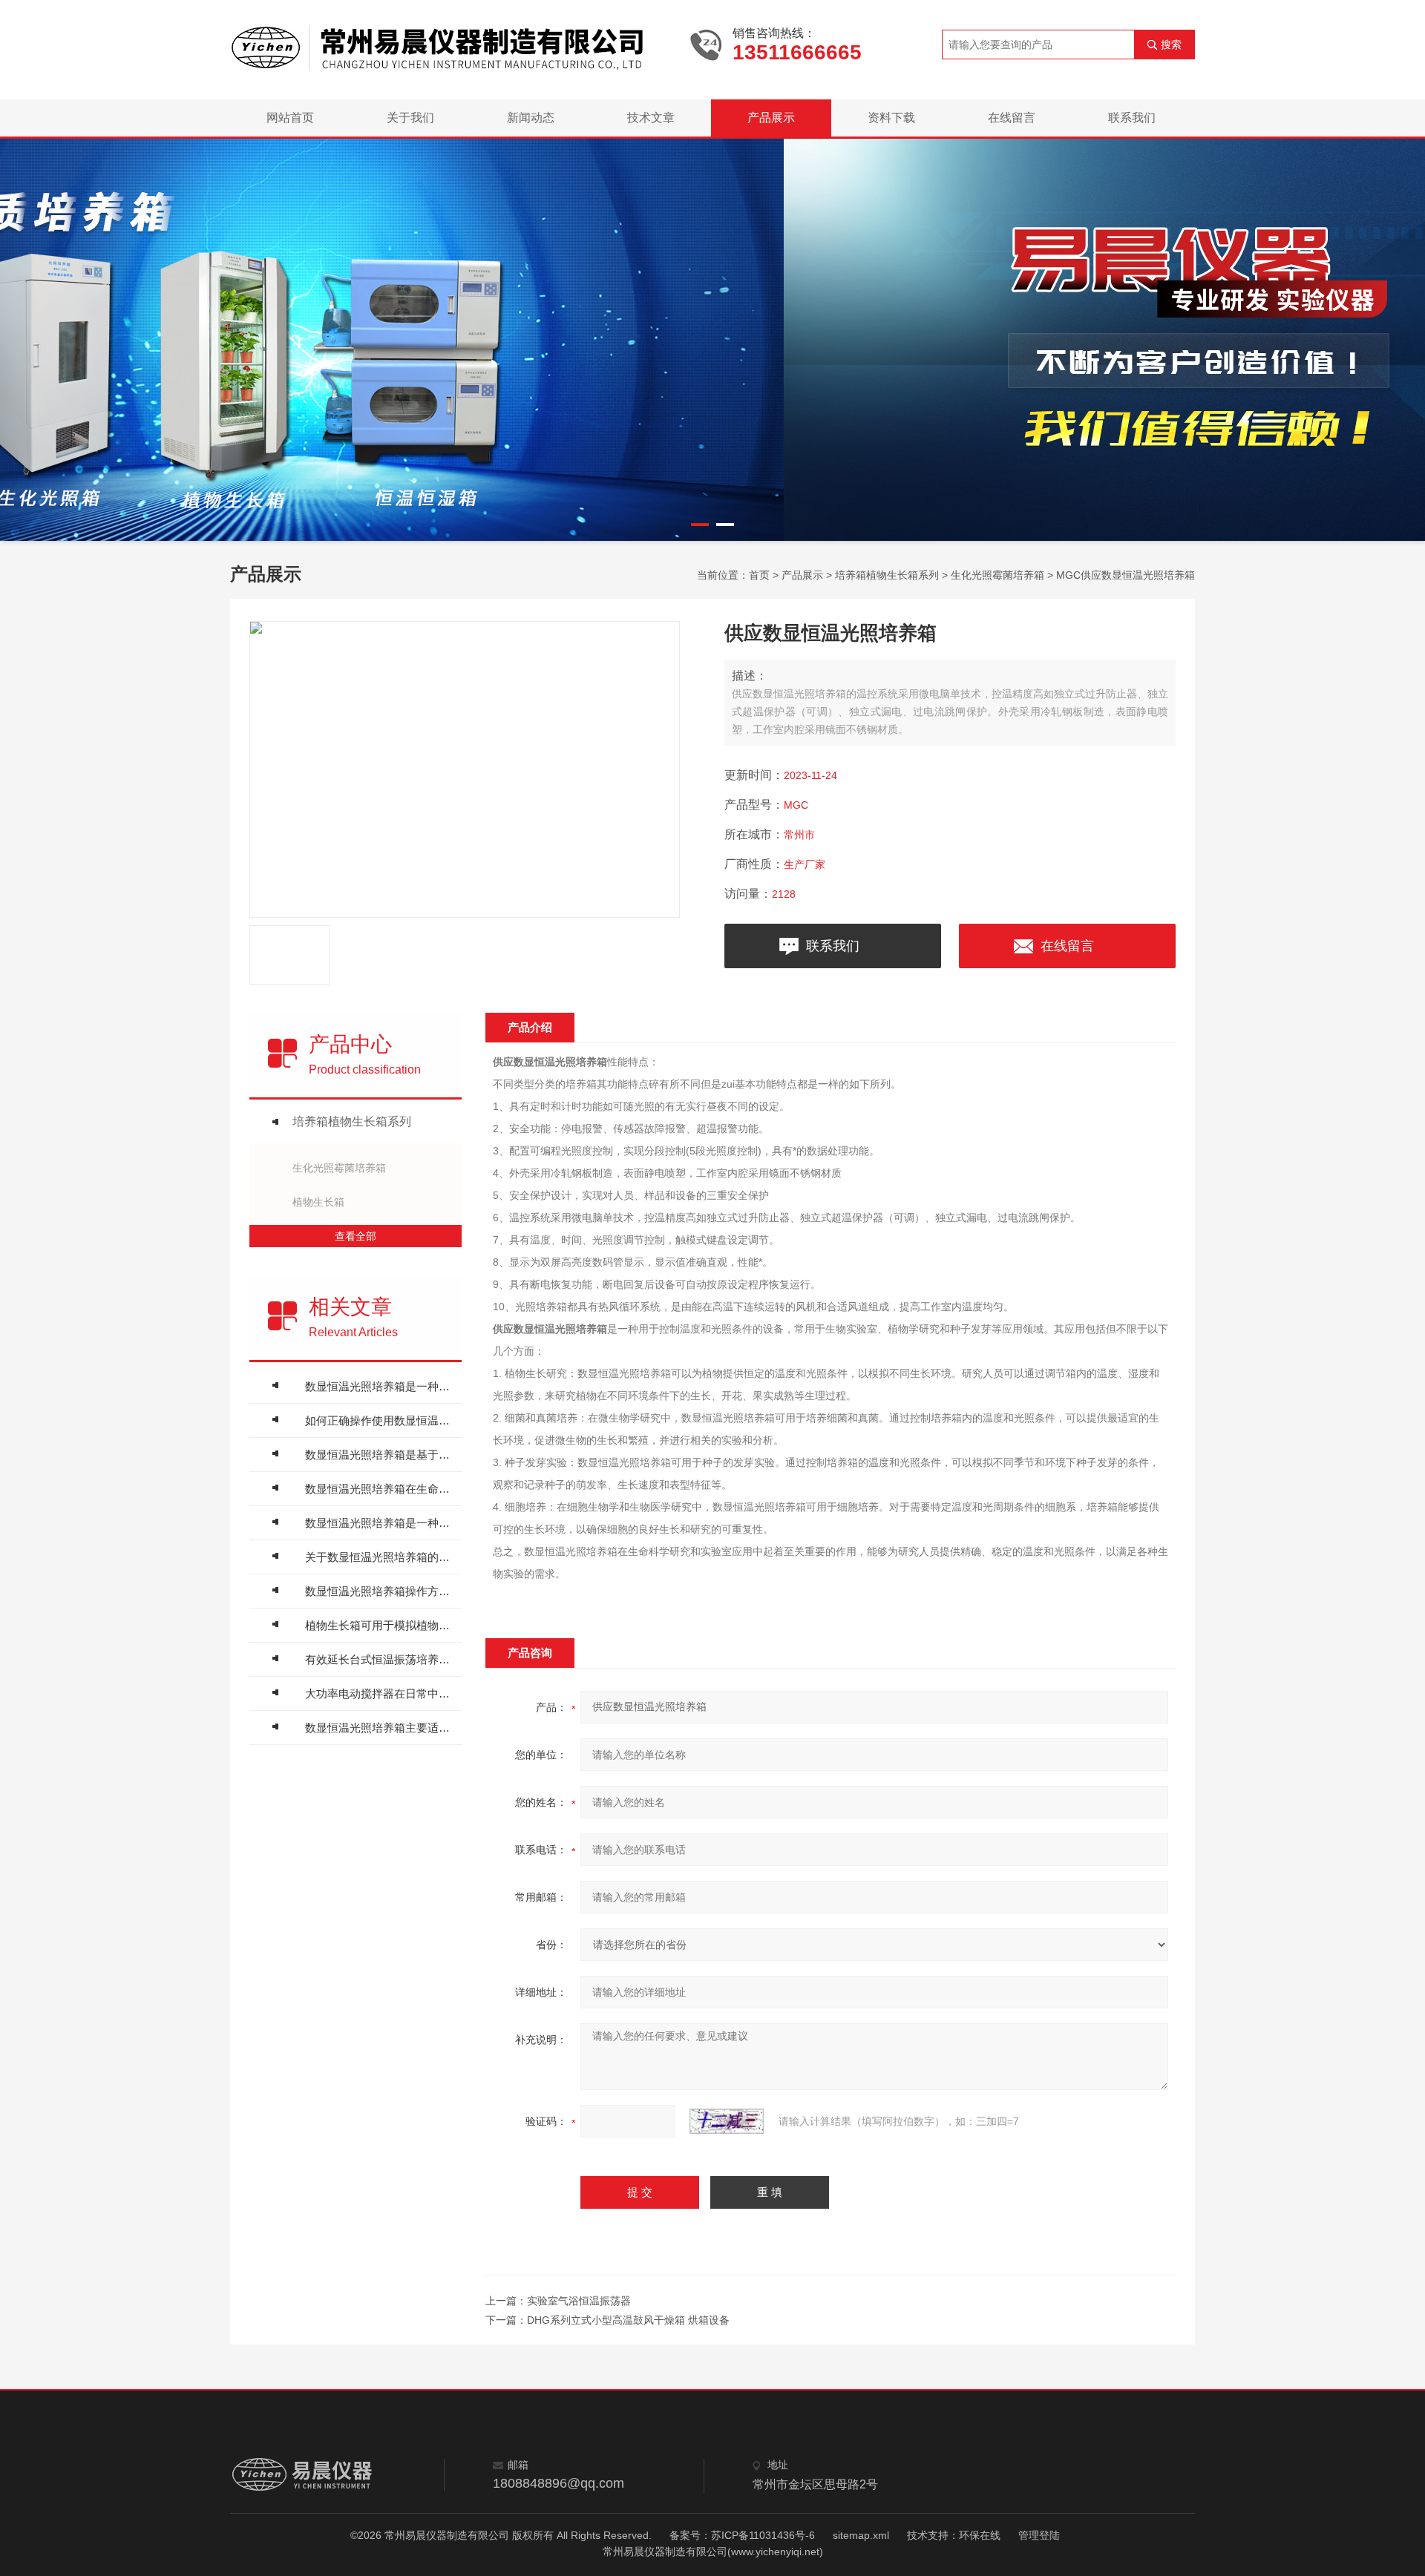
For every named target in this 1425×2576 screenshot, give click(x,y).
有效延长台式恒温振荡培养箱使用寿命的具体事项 (380, 1659)
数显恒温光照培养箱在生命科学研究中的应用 (380, 1489)
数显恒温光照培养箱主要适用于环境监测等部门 (380, 1728)
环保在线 (980, 2535)
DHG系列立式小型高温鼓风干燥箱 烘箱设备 (628, 2320)
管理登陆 (1039, 2535)
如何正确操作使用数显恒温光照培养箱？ (380, 1420)
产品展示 (771, 118)
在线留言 (1012, 118)
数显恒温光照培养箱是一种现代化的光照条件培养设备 (380, 1523)
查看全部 (356, 1236)
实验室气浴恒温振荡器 (579, 2301)
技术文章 (651, 118)
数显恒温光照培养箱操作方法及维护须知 (380, 1591)
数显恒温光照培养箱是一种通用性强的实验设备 (380, 1386)
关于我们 (410, 118)
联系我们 (1132, 118)
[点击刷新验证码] (727, 2121)
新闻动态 (531, 118)
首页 (759, 575)
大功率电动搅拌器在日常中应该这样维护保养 (380, 1693)
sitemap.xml (861, 2535)
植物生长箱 (318, 1202)
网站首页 (290, 118)
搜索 (1171, 45)
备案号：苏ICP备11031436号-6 (742, 2535)
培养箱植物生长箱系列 (887, 575)
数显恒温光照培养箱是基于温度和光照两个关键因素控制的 (380, 1455)
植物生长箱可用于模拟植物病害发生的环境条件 (380, 1625)
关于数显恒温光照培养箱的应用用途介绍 (380, 1557)
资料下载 (891, 118)
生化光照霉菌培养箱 (997, 575)
